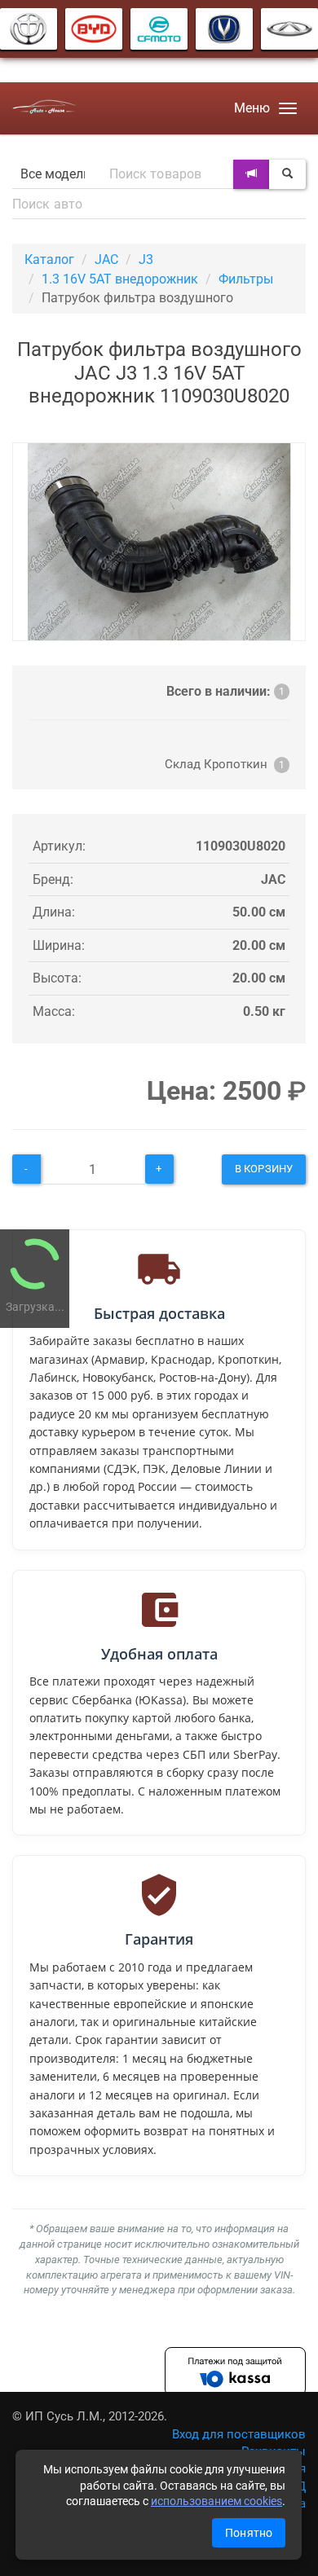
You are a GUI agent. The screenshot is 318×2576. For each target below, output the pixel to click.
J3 (146, 259)
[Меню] (288, 108)
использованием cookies (216, 2501)
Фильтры (246, 279)
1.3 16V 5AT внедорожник (120, 279)
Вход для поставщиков (239, 2434)
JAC (106, 259)
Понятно (249, 2533)
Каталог (49, 259)
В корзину (264, 1169)
